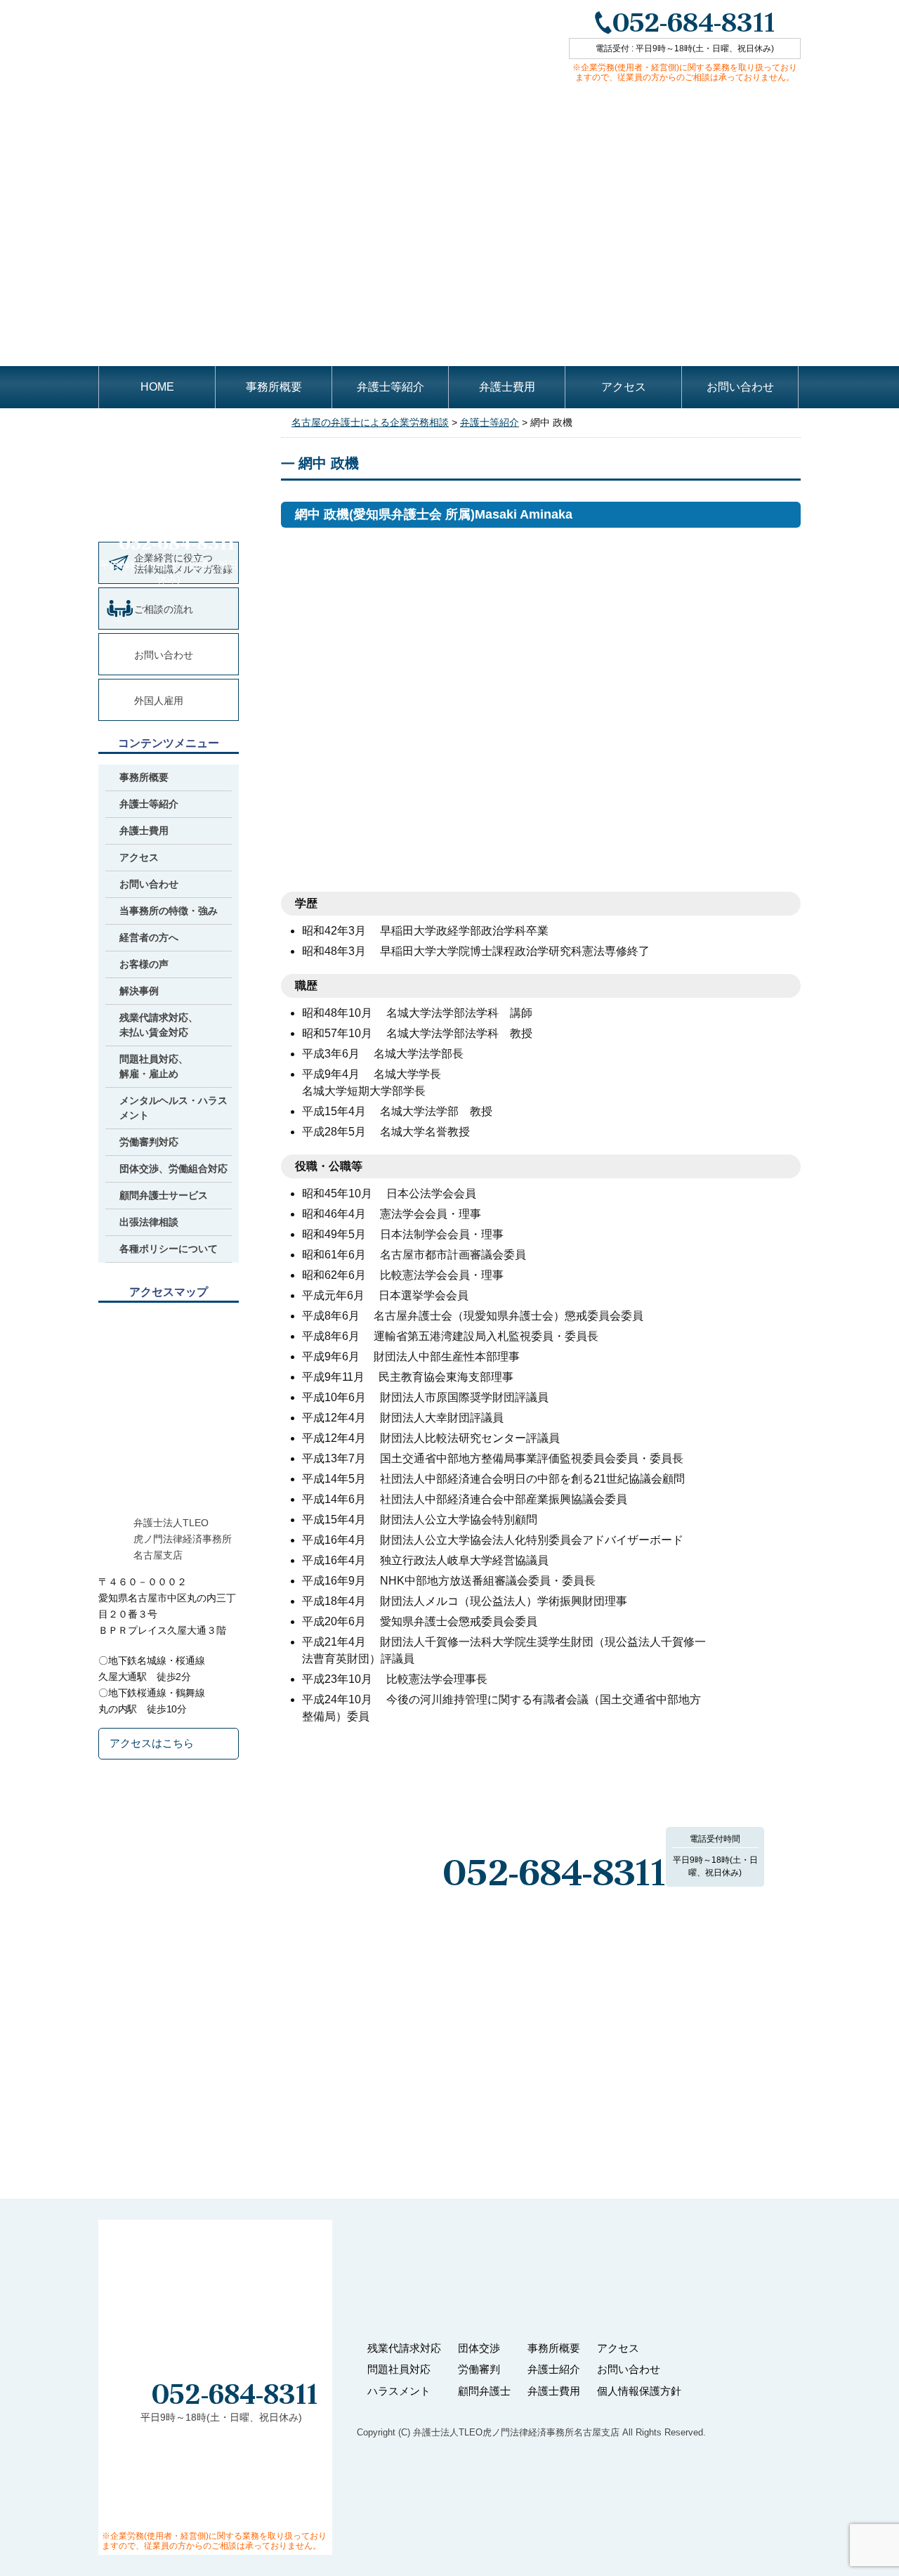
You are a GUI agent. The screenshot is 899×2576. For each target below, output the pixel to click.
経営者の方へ (149, 937)
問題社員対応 (399, 2369)
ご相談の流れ (164, 609)
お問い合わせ (740, 387)
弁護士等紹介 (391, 387)
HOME (157, 387)
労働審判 (479, 2369)
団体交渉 (479, 2348)
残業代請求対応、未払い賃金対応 (159, 1025)
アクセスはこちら (152, 1743)
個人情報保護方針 (639, 2391)
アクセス (624, 387)
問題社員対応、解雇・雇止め (154, 1066)
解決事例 (139, 991)
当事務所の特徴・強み (169, 911)
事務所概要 (274, 387)
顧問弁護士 (484, 2391)
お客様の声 (144, 964)
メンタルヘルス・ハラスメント (173, 1108)
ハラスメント (399, 2391)
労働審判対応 (149, 1142)
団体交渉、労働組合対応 (173, 1169)
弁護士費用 (507, 387)
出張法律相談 (149, 1222)
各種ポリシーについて (169, 1249)
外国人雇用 (159, 701)
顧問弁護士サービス (164, 1195)
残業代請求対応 (404, 2348)
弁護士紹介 (554, 2369)
